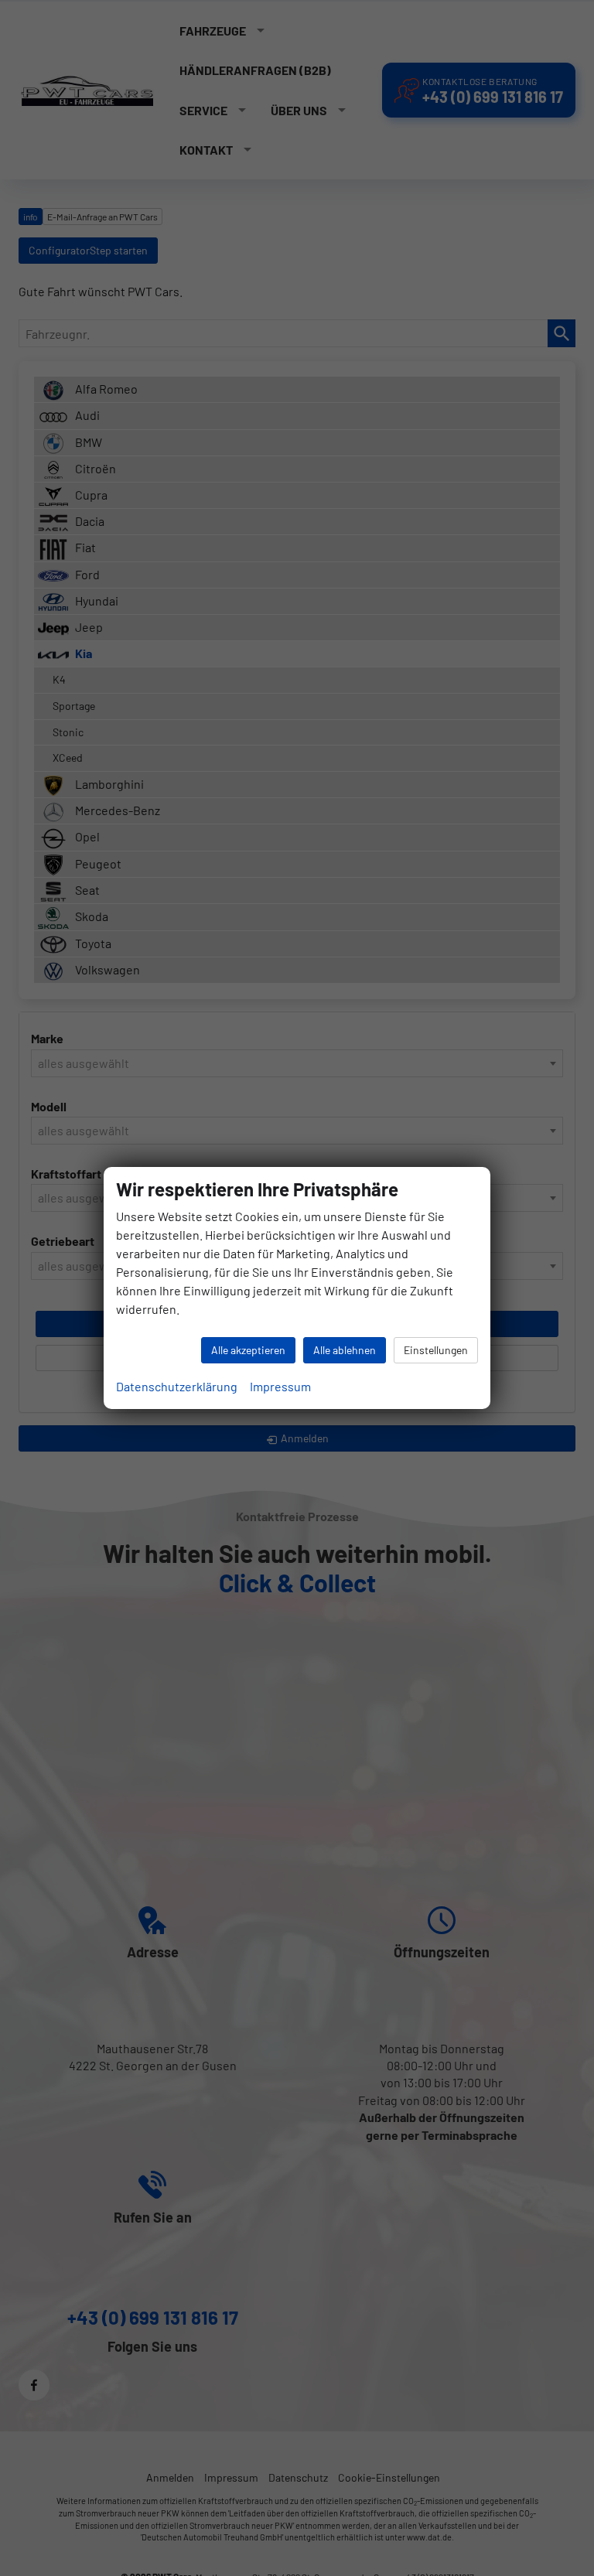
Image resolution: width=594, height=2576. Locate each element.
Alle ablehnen (345, 1350)
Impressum (280, 1386)
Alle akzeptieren (248, 1350)
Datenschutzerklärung (177, 1386)
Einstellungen (436, 1350)
